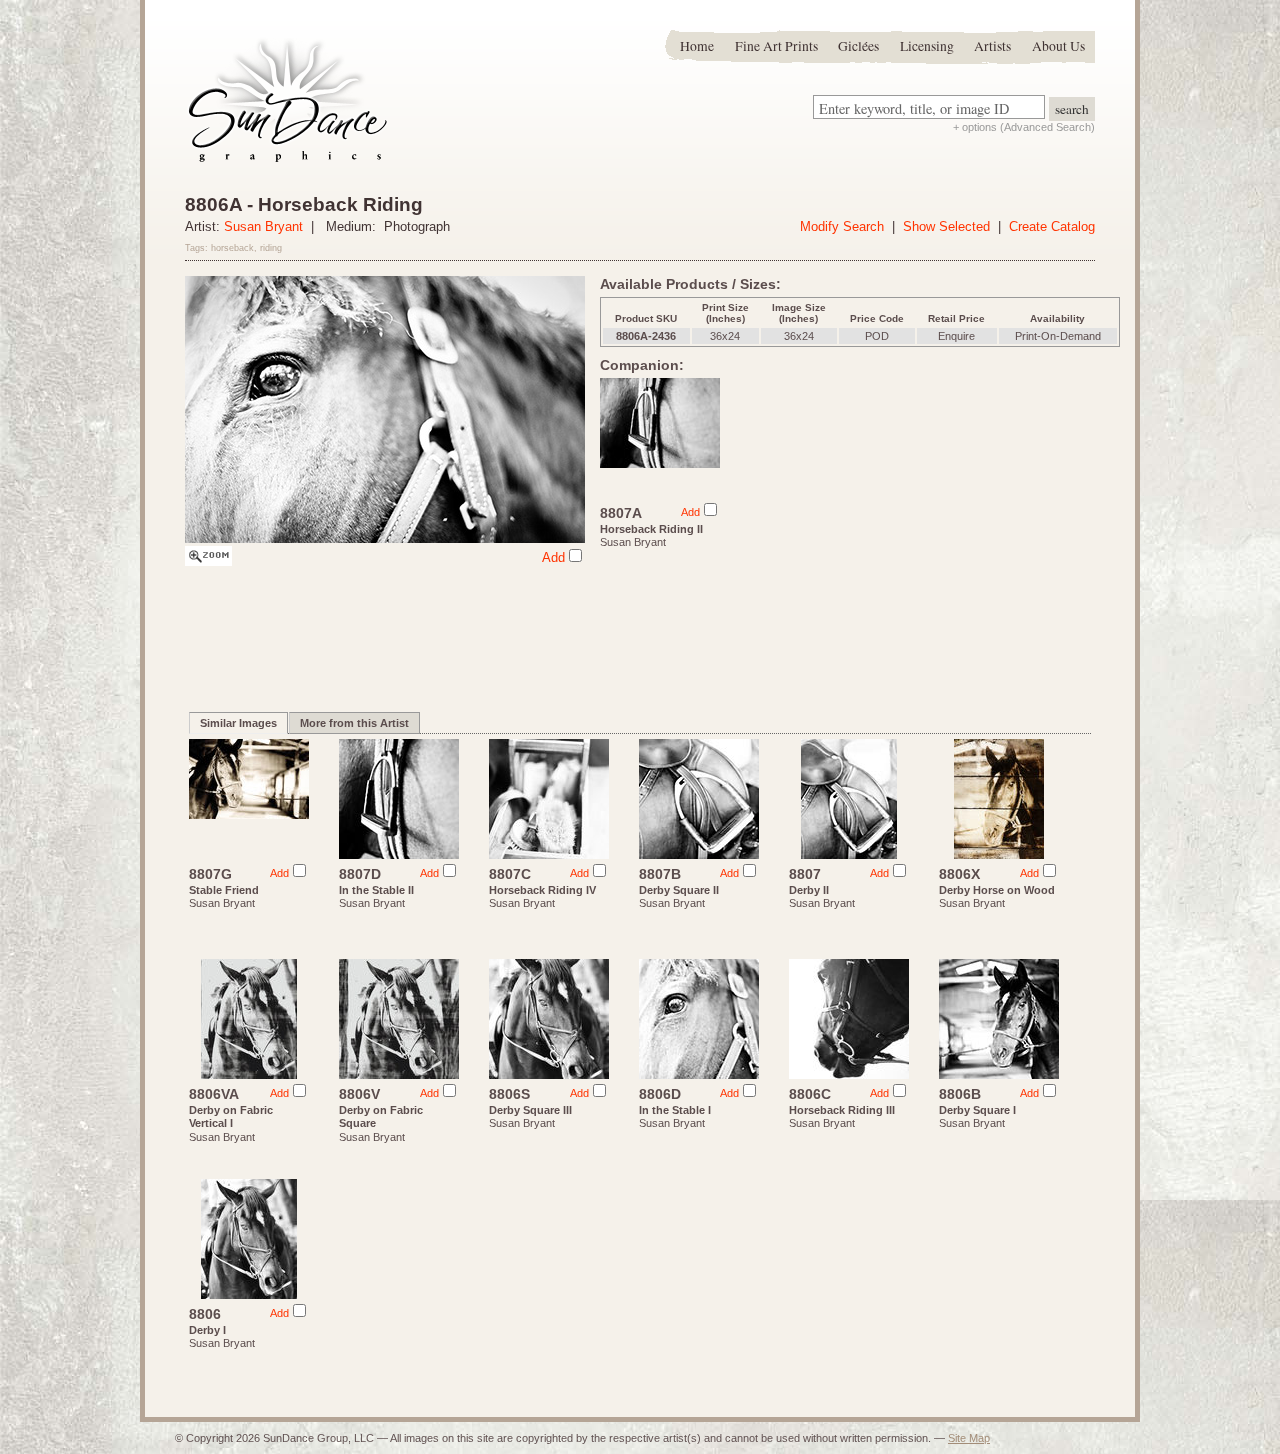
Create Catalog (1052, 226)
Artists (992, 46)
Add (553, 557)
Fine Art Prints (776, 46)
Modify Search (842, 226)
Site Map (969, 1438)
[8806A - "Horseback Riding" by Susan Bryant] (208, 561)
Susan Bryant (263, 226)
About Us (1058, 46)
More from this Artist (354, 723)
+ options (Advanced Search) (1024, 127)
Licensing (927, 46)
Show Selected (946, 226)
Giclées (858, 46)
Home (697, 46)
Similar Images (238, 723)
